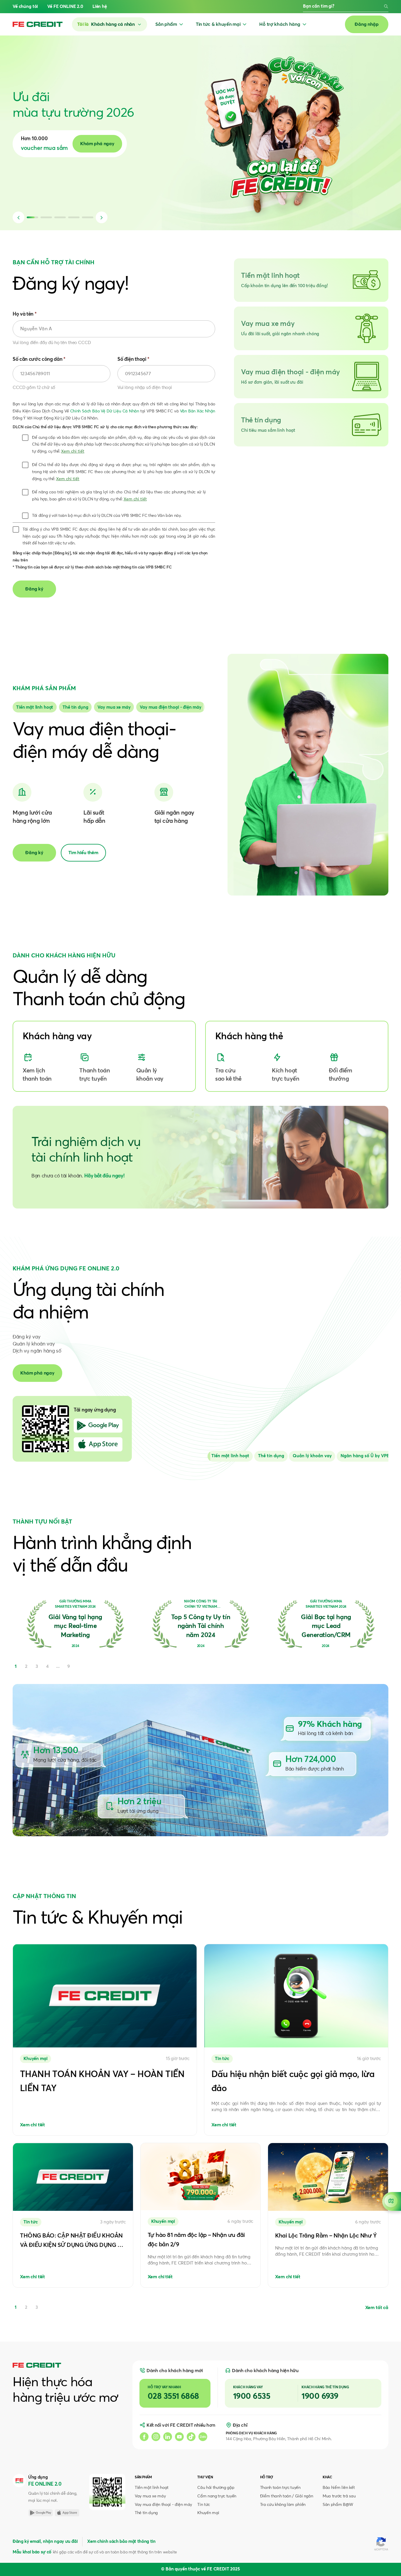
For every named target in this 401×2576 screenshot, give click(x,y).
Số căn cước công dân (39, 359)
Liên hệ (100, 7)
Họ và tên (25, 314)
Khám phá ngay (37, 1373)
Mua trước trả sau (339, 2496)
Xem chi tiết (73, 451)
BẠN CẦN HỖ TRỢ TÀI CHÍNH (54, 263)
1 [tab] (16, 2307)
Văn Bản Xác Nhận (198, 411)
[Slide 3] (171, 707)
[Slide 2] (114, 707)
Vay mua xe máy (150, 2496)
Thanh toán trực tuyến (280, 2488)
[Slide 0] (35, 707)
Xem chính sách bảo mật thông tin (121, 2542)
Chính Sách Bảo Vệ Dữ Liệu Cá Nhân (105, 411)
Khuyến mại (208, 2513)
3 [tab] (37, 2307)
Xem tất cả (377, 2308)
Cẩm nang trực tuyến (217, 2496)
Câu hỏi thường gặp (216, 2488)
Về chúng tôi (25, 7)
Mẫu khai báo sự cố (32, 2552)
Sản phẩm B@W (338, 2505)
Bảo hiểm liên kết (339, 2488)
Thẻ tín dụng (146, 2513)
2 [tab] (26, 2307)
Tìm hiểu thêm (83, 853)
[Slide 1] (75, 707)
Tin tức (204, 2505)
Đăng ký (34, 853)
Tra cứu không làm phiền (283, 2505)
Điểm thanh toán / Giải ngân (287, 2496)
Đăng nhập (367, 24)
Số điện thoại (133, 359)
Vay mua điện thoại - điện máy (163, 2505)
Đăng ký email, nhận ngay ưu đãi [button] (45, 2542)
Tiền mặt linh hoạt (152, 2488)
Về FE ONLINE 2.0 (65, 7)
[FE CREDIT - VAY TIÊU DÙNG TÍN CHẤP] (38, 24)
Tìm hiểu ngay (116, 144)
